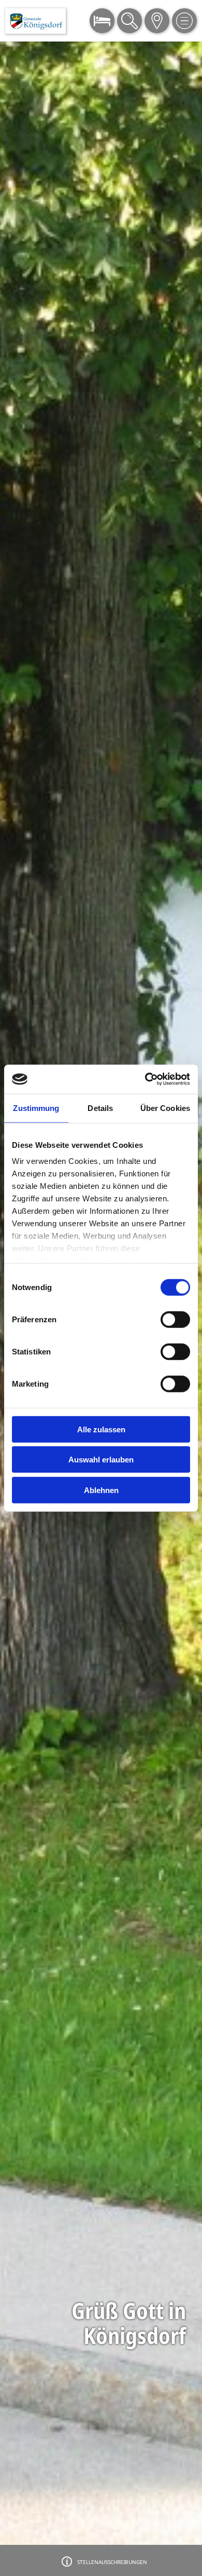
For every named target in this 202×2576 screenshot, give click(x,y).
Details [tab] (100, 1108)
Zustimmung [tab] (36, 1108)
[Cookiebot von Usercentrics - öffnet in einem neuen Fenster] (145, 1079)
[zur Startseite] (35, 21)
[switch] (175, 1319)
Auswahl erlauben (101, 1460)
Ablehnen (101, 1490)
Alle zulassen (101, 1429)
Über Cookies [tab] (165, 1108)
